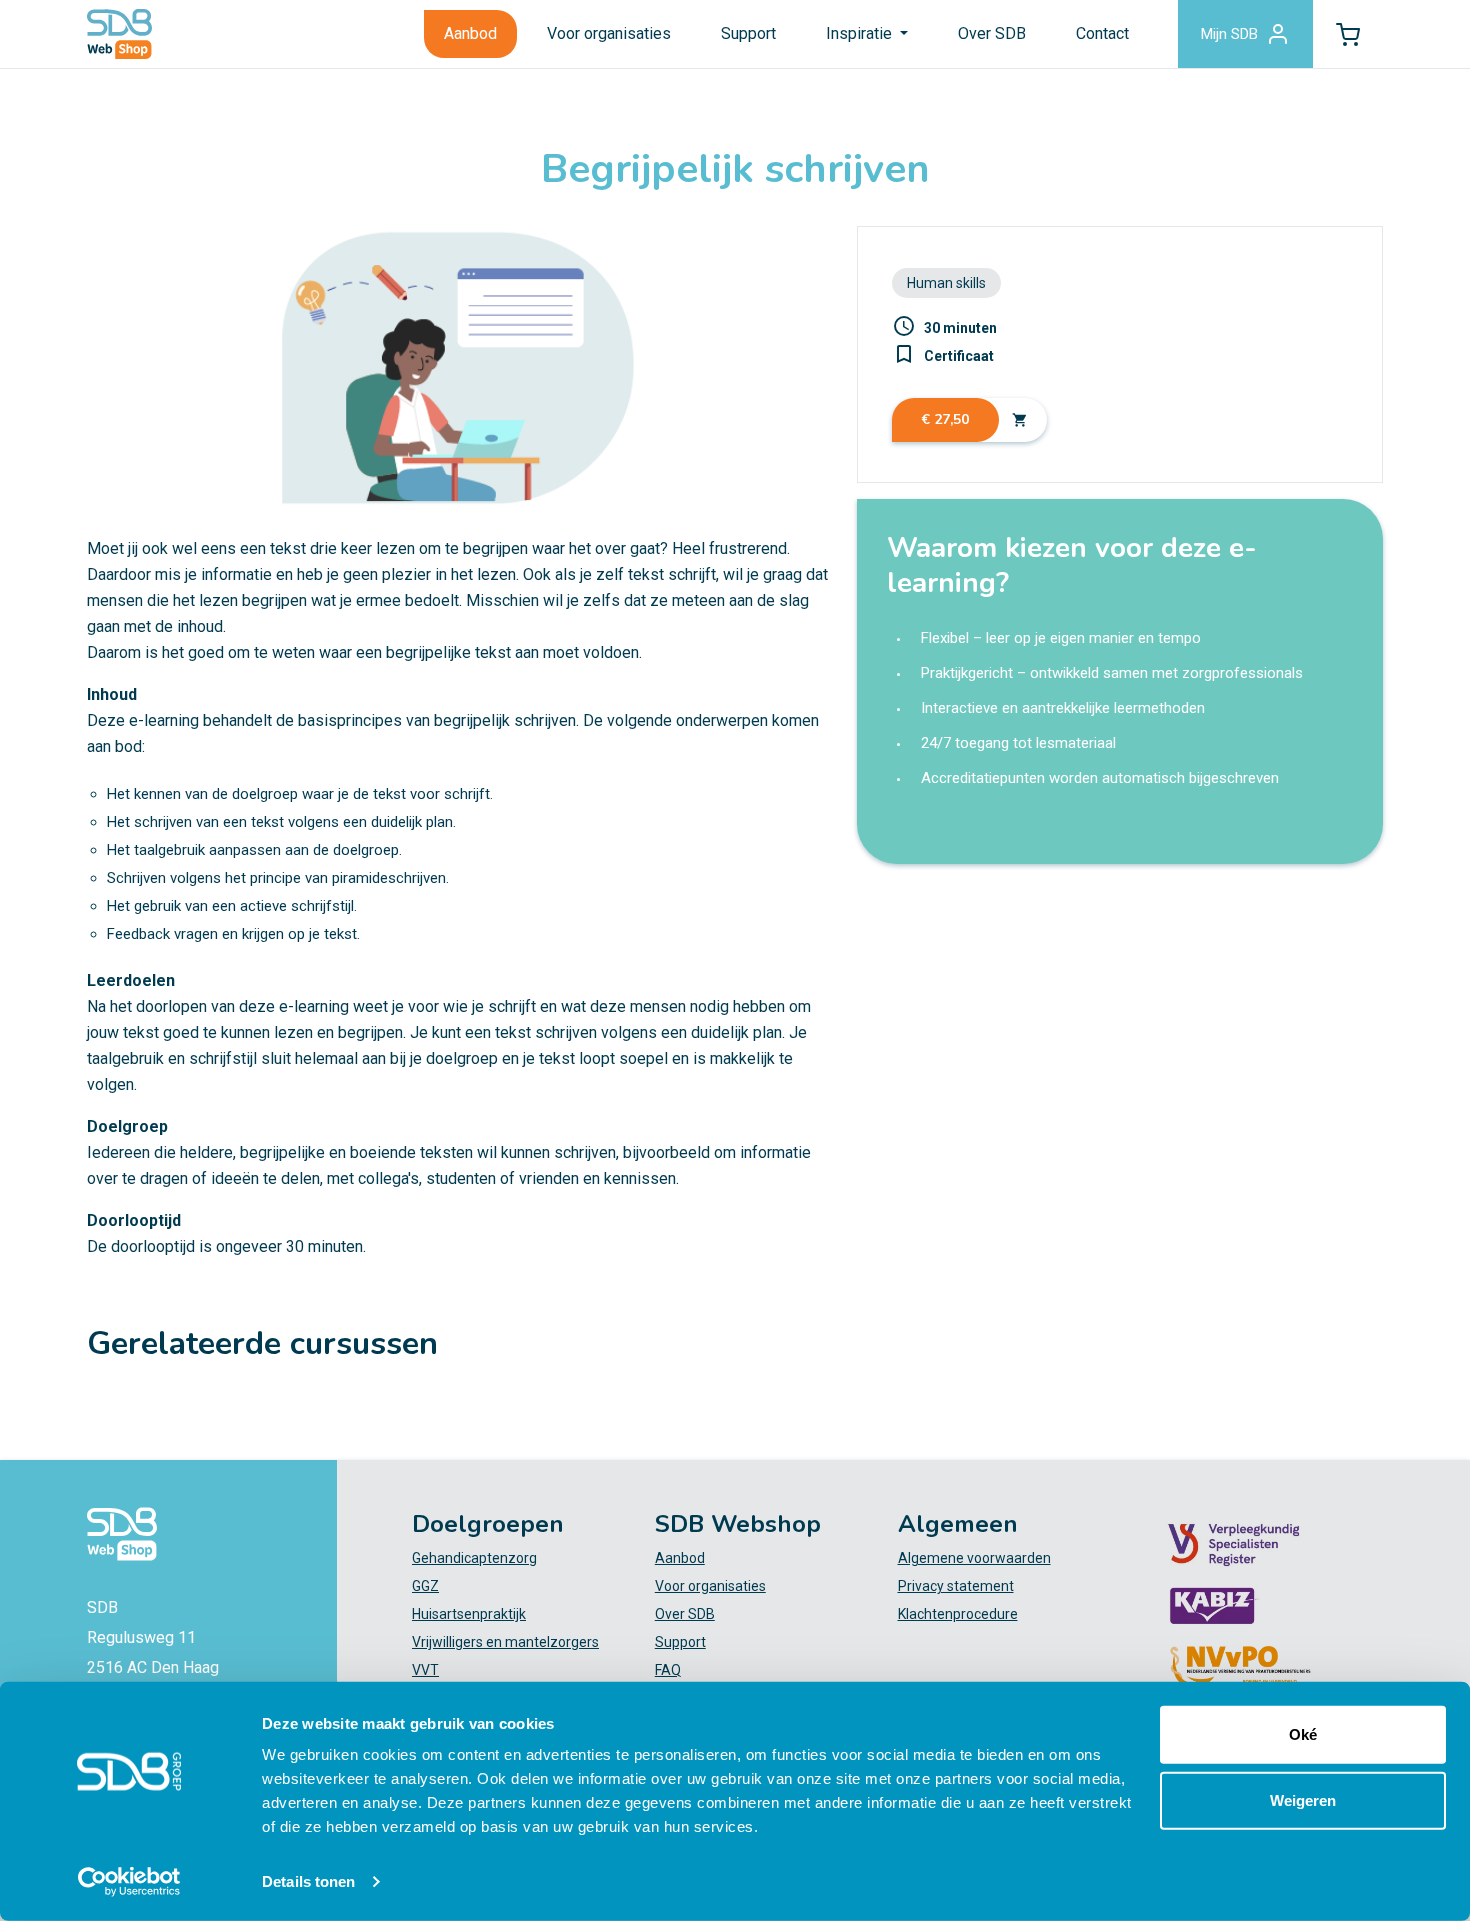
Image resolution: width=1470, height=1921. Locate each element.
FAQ (668, 1670)
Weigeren (1303, 1799)
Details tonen (308, 1881)
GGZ (425, 1586)
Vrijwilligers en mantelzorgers (505, 1642)
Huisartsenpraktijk (469, 1614)
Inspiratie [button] (861, 33)
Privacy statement (956, 1586)
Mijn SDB (1229, 34)
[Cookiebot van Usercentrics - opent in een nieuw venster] (129, 1882)
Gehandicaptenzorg (474, 1558)
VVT (425, 1670)
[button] (1348, 34)
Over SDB (992, 33)
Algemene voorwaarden (974, 1558)
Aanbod (470, 33)
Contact (1102, 33)
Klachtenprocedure (958, 1614)
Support (748, 33)
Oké (1303, 1734)
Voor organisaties (609, 33)
